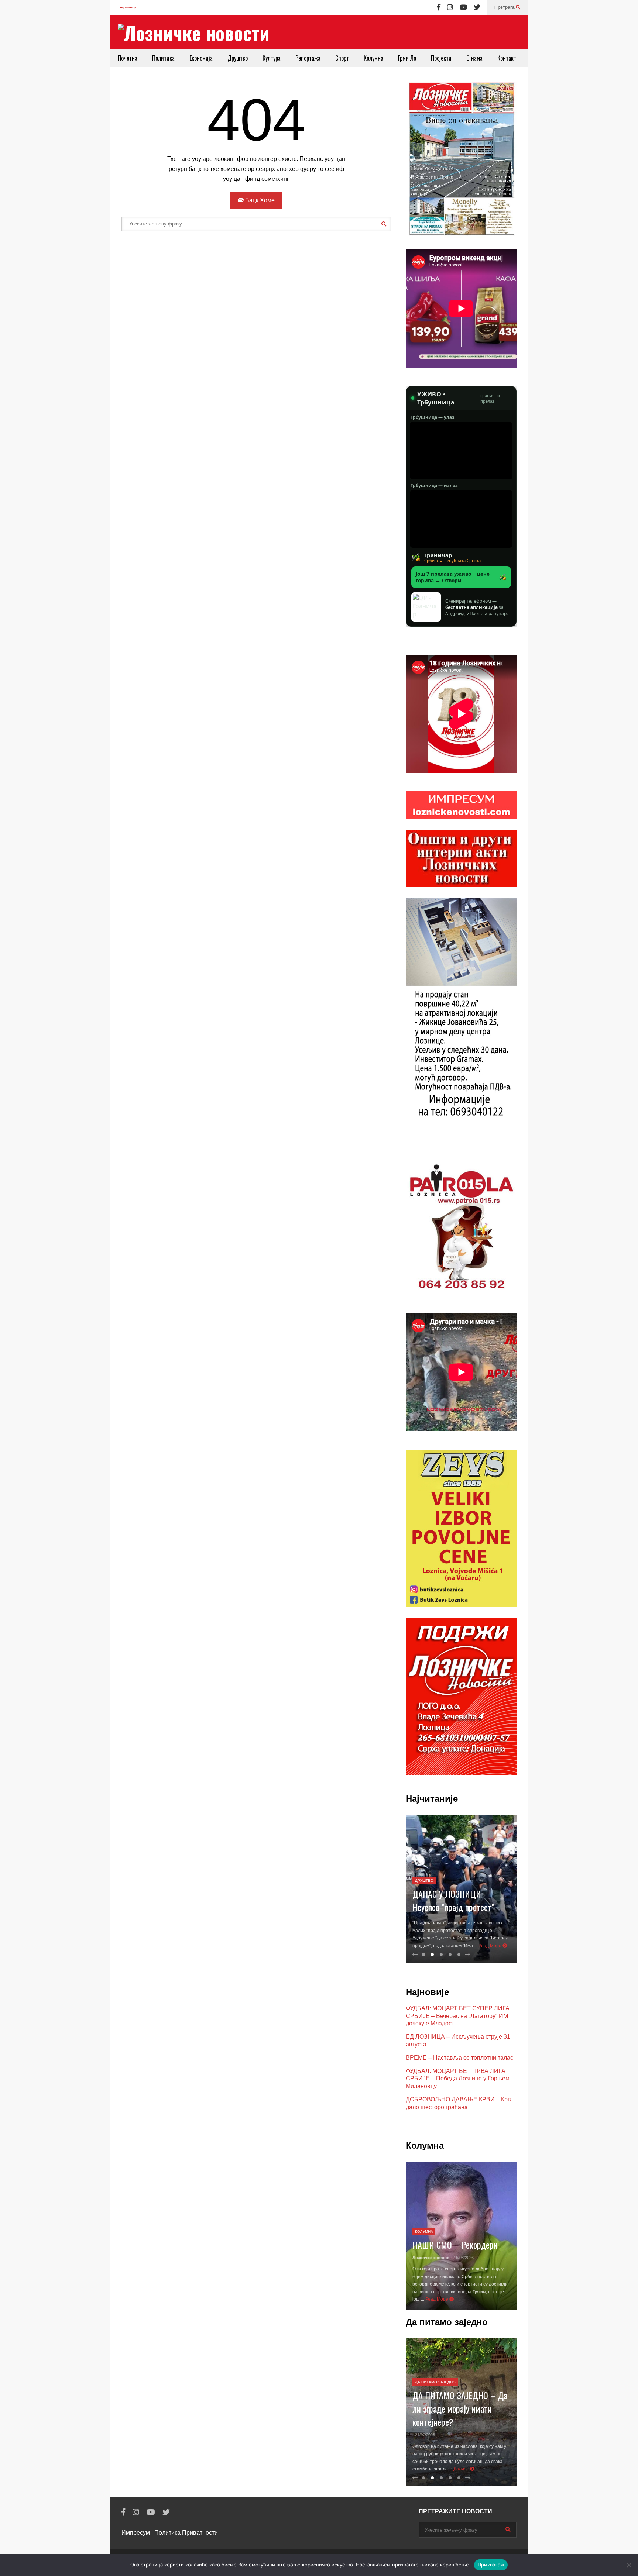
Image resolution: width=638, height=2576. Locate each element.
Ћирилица (127, 7)
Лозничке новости (431, 2258)
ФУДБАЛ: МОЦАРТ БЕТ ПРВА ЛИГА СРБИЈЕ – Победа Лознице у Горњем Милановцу (458, 2079)
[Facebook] (439, 7)
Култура (272, 58)
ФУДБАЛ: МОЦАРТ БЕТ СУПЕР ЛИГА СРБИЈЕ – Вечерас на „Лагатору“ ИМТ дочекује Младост (459, 2016)
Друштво (238, 58)
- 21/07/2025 (424, 2435)
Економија (201, 58)
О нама (474, 58)
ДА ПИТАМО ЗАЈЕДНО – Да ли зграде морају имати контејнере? (460, 2408)
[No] (629, 2565)
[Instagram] (450, 7)
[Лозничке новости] (194, 33)
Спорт (342, 58)
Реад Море (490, 1946)
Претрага (505, 7)
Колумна (373, 58)
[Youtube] (463, 7)
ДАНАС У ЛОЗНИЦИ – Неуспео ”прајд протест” (453, 1900)
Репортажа (308, 58)
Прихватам (491, 2565)
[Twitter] (477, 7)
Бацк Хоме (259, 200)
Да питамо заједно (435, 2382)
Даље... (462, 2469)
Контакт (507, 58)
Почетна (128, 58)
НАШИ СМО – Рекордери (455, 2245)
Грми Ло (407, 58)
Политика (163, 58)
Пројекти (441, 58)
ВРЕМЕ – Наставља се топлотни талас (459, 2058)
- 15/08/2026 (462, 2258)
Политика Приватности (186, 2533)
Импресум (136, 2533)
